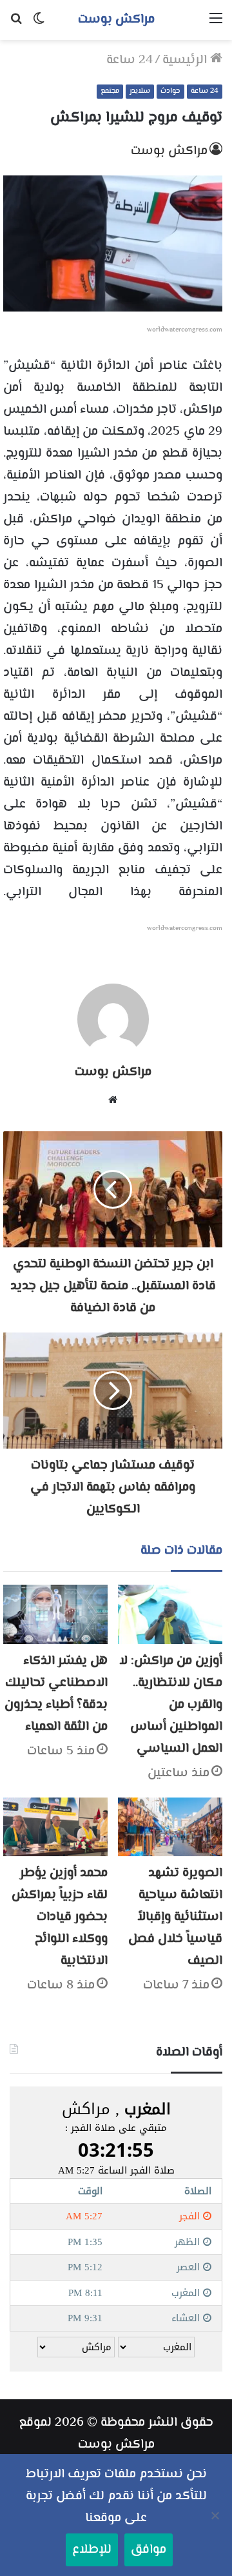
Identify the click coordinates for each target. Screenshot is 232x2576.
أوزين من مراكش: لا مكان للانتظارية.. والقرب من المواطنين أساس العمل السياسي (171, 1705)
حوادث (170, 91)
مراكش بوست (169, 151)
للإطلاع (92, 2550)
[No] (216, 2515)
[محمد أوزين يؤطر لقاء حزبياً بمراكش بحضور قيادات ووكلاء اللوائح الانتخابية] (55, 1827)
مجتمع (110, 91)
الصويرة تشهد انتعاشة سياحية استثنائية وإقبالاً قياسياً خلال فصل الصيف (175, 1917)
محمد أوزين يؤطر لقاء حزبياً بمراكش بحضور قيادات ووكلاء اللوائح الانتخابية (60, 1917)
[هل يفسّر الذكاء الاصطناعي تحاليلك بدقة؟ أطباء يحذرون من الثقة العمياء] (55, 1614)
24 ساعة (130, 60)
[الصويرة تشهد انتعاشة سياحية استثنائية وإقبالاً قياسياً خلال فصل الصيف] (170, 1827)
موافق (149, 2550)
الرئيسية (186, 60)
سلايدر (140, 91)
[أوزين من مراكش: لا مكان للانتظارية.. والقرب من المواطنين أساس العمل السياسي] (170, 1614)
